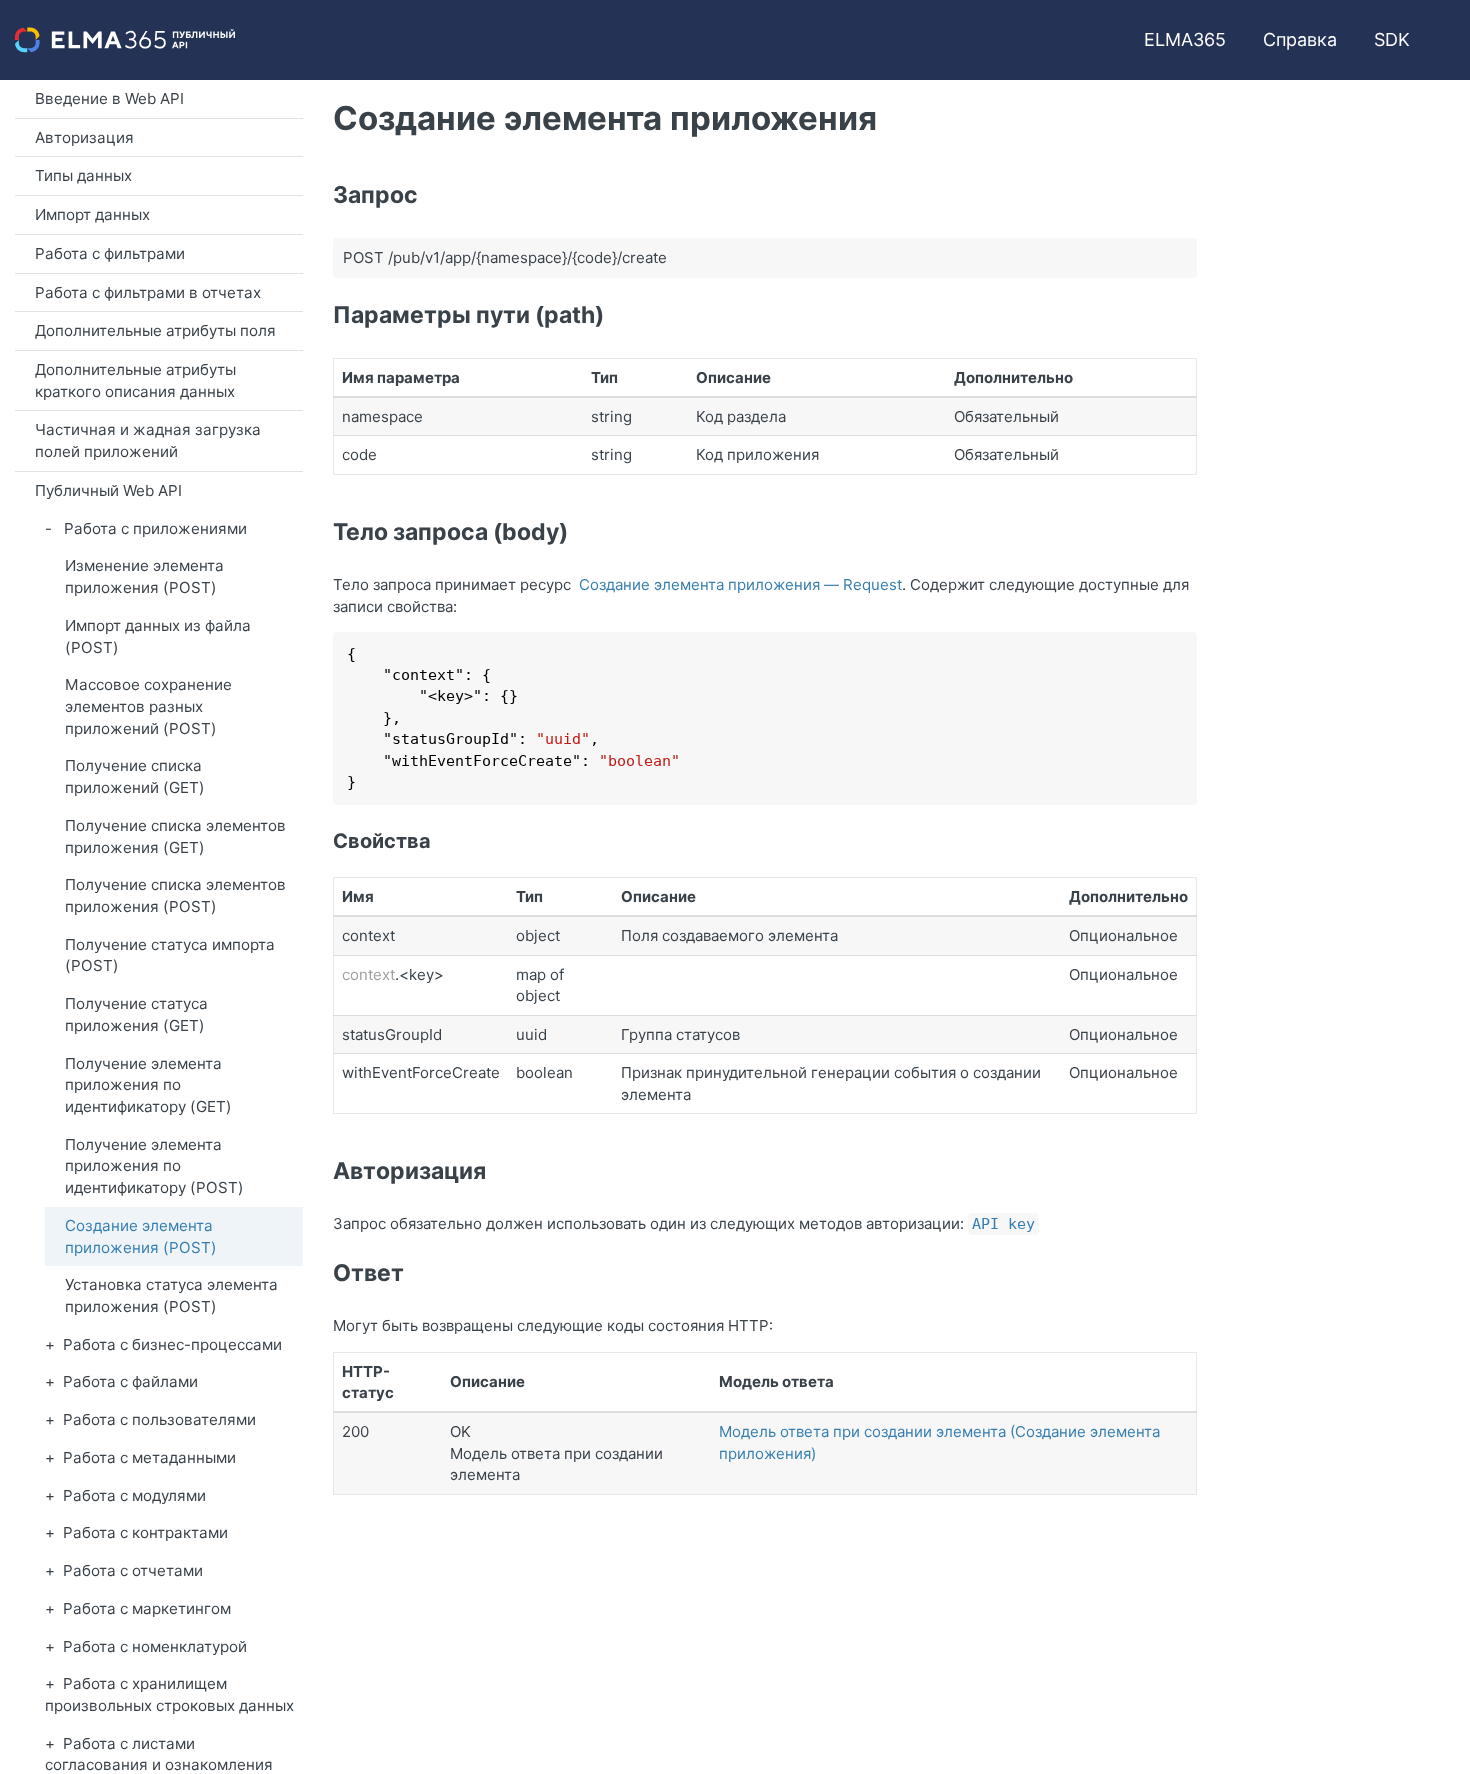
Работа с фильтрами (110, 253)
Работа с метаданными (149, 1457)
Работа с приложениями (155, 528)
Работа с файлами (130, 1381)
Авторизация (84, 137)
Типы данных (83, 175)
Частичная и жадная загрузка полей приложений (148, 440)
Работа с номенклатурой (155, 1646)
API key (1003, 1224)
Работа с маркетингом (147, 1608)
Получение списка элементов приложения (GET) (175, 836)
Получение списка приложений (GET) (135, 776)
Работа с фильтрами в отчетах (148, 292)
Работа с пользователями (159, 1419)
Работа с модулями (134, 1495)
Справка (1300, 39)
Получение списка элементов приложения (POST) (175, 895)
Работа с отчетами (133, 1570)
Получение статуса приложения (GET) (136, 1014)
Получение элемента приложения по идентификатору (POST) (154, 1166)
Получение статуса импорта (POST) (170, 955)
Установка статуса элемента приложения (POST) (171, 1295)
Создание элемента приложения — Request (740, 584)
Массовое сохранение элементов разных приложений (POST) (148, 706)
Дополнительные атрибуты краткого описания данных (135, 380)
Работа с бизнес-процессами (172, 1344)
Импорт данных (92, 214)
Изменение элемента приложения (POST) (144, 576)
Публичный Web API (108, 490)
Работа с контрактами (145, 1532)
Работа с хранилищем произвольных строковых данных (169, 1694)
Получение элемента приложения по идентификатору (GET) (148, 1085)
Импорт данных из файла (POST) (158, 636)
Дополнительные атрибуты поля (155, 330)
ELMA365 (1185, 39)
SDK (1392, 39)
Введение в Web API (109, 98)
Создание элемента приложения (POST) (141, 1236)
